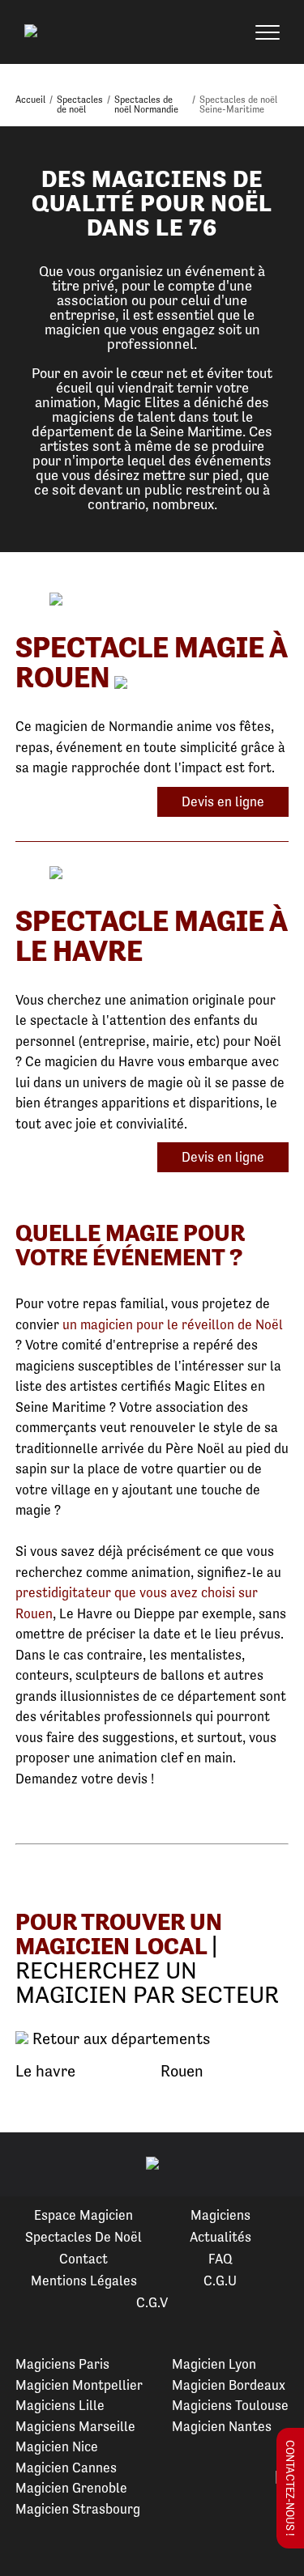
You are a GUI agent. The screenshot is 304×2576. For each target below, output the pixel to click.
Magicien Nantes (222, 2426)
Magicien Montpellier (79, 2385)
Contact (83, 2259)
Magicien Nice (57, 2446)
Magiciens (221, 2215)
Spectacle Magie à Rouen (151, 662)
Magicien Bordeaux (229, 2385)
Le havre (45, 2071)
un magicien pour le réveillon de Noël (173, 1324)
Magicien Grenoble (71, 2488)
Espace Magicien (83, 2215)
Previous (32, 2165)
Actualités (221, 2237)
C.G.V (152, 2302)
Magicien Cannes (66, 2468)
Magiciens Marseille (75, 2426)
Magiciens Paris (62, 2364)
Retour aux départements (119, 2039)
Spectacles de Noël (83, 2237)
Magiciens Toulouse (230, 2405)
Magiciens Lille (60, 2405)
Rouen (182, 2071)
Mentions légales (84, 2281)
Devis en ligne (223, 801)
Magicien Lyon (214, 2364)
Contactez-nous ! (290, 2488)
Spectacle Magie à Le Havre (151, 936)
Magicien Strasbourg (78, 2509)
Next (272, 2165)
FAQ (221, 2259)
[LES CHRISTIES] (152, 874)
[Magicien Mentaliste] (152, 600)
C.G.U (220, 2281)
